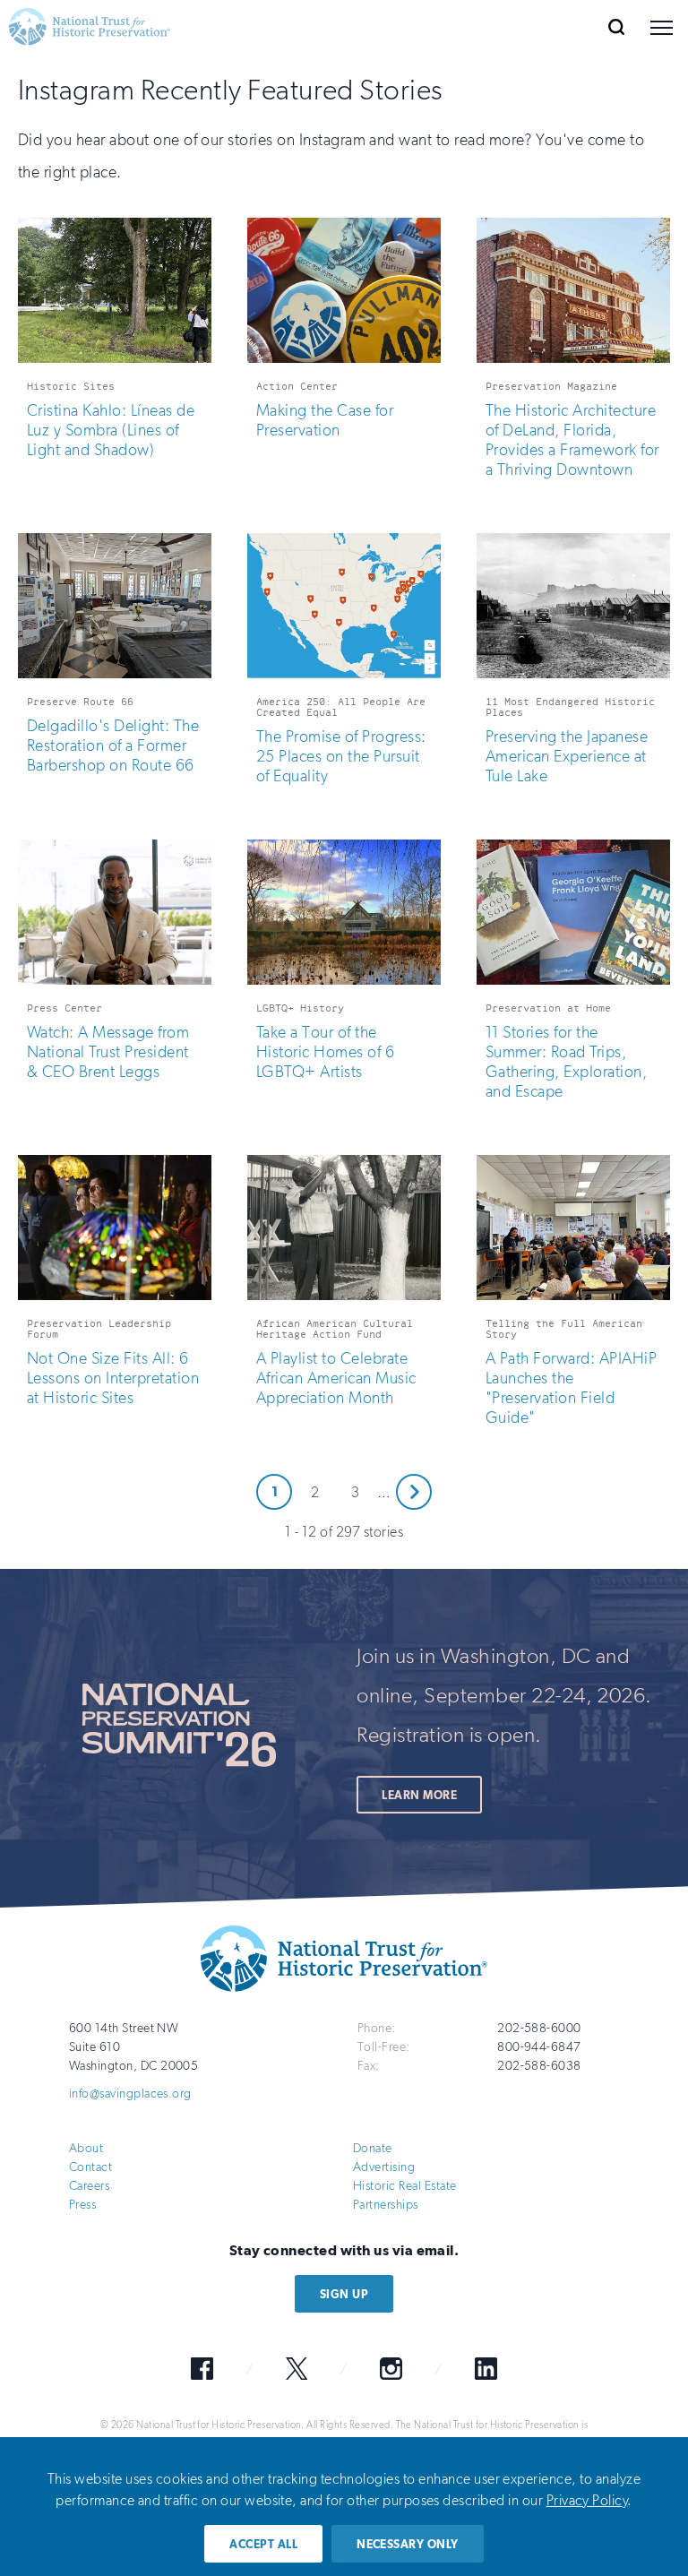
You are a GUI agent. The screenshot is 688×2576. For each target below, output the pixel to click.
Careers (89, 2186)
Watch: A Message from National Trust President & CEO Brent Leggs (108, 1052)
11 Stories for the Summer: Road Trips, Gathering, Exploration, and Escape (566, 1062)
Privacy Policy (587, 2500)
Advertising (384, 2167)
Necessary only (408, 2544)
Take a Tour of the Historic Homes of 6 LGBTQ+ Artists (325, 1052)
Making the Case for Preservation (325, 420)
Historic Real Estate (405, 2186)
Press (82, 2205)
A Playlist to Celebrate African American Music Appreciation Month (336, 1378)
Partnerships (386, 2205)
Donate (373, 2148)
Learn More (419, 1795)
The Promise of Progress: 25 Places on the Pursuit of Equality (341, 756)
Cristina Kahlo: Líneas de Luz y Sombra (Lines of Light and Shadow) (111, 430)
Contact (90, 2167)
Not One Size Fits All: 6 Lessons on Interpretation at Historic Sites (113, 1378)
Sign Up (344, 2294)
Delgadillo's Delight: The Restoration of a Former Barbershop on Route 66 (113, 745)
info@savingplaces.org (130, 2094)
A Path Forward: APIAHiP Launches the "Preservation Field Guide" (571, 1388)
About (86, 2148)
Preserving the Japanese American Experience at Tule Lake (567, 756)
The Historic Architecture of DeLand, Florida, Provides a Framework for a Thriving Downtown (572, 440)
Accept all (263, 2544)
